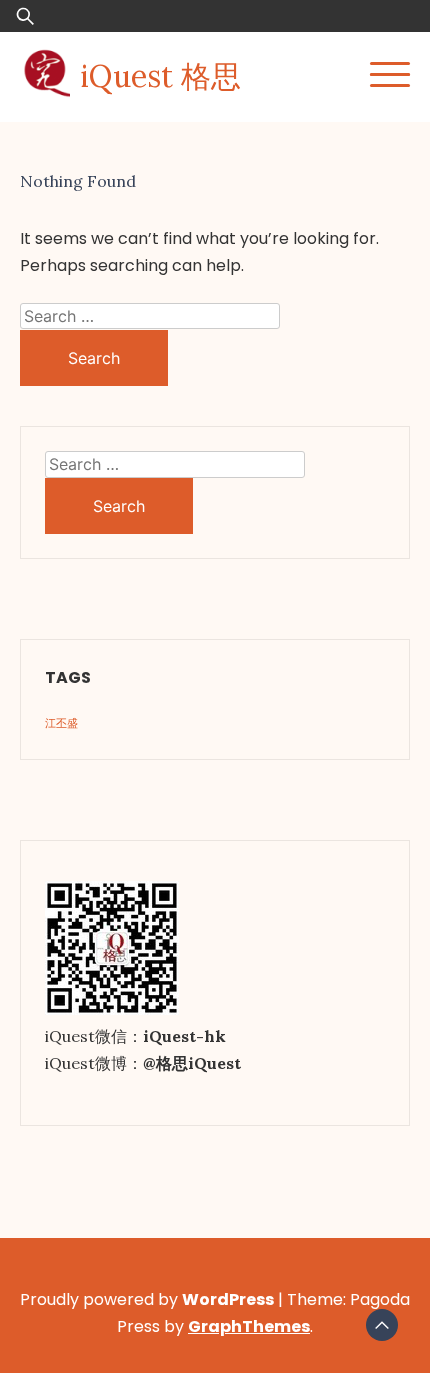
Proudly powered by (147, 1299)
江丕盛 (61, 723)
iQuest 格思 (160, 76)
